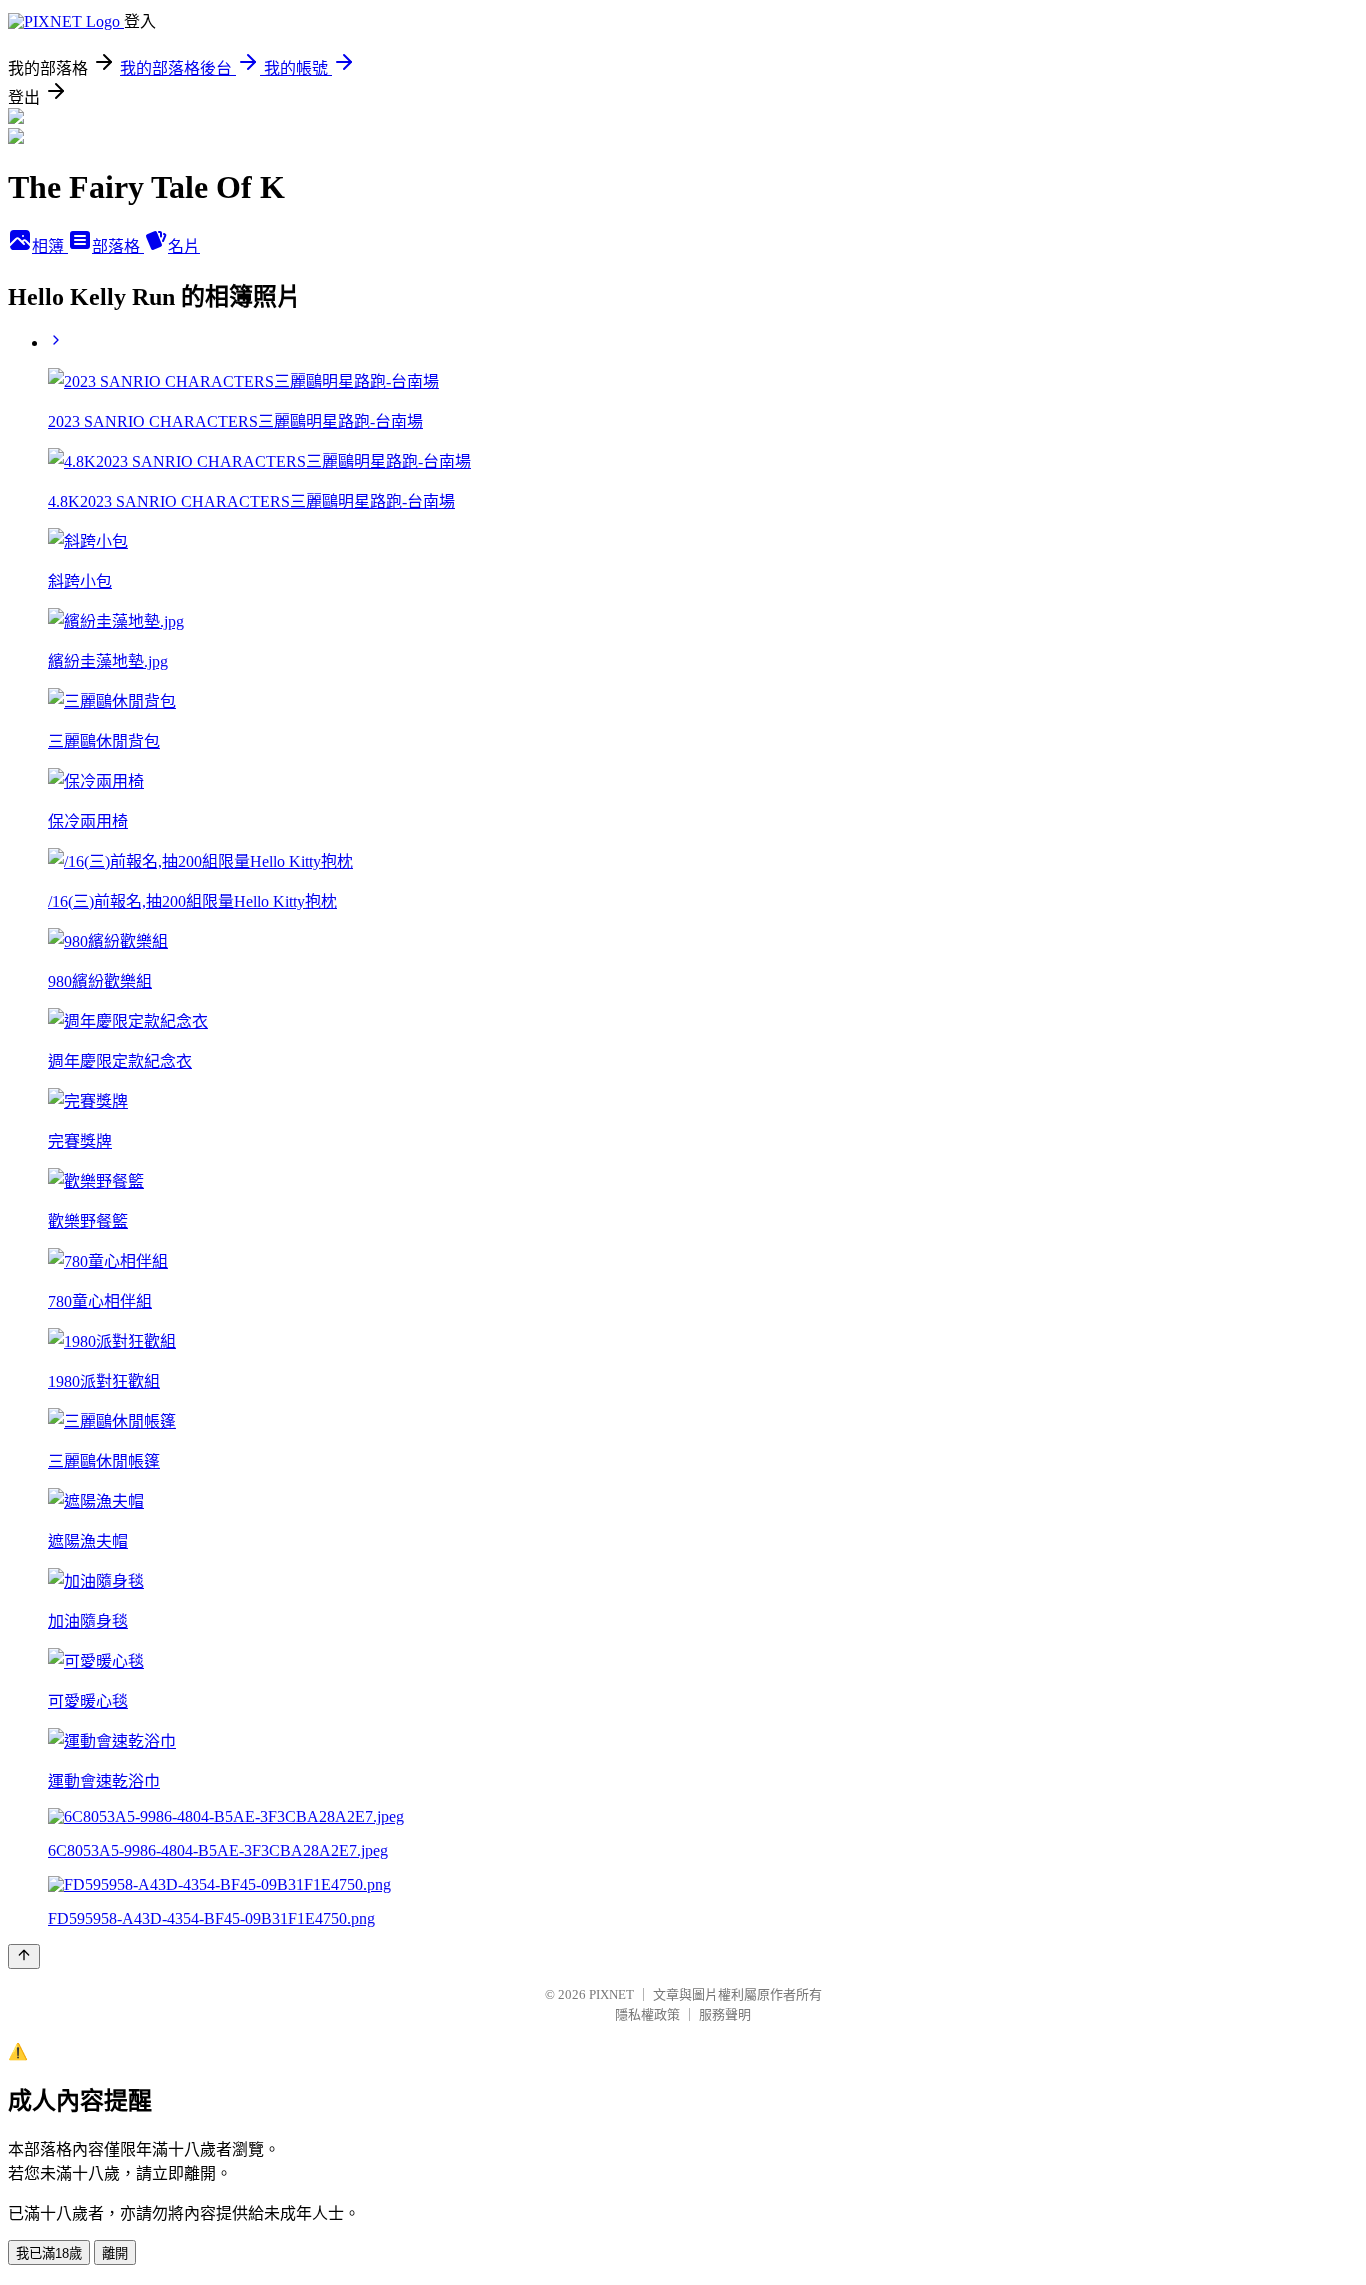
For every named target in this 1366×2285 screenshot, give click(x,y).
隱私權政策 (647, 2014)
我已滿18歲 (49, 2253)
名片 (184, 246)
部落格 (118, 246)
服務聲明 (725, 2014)
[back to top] (24, 1956)
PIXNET (611, 1994)
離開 (115, 2253)
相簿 (50, 246)
